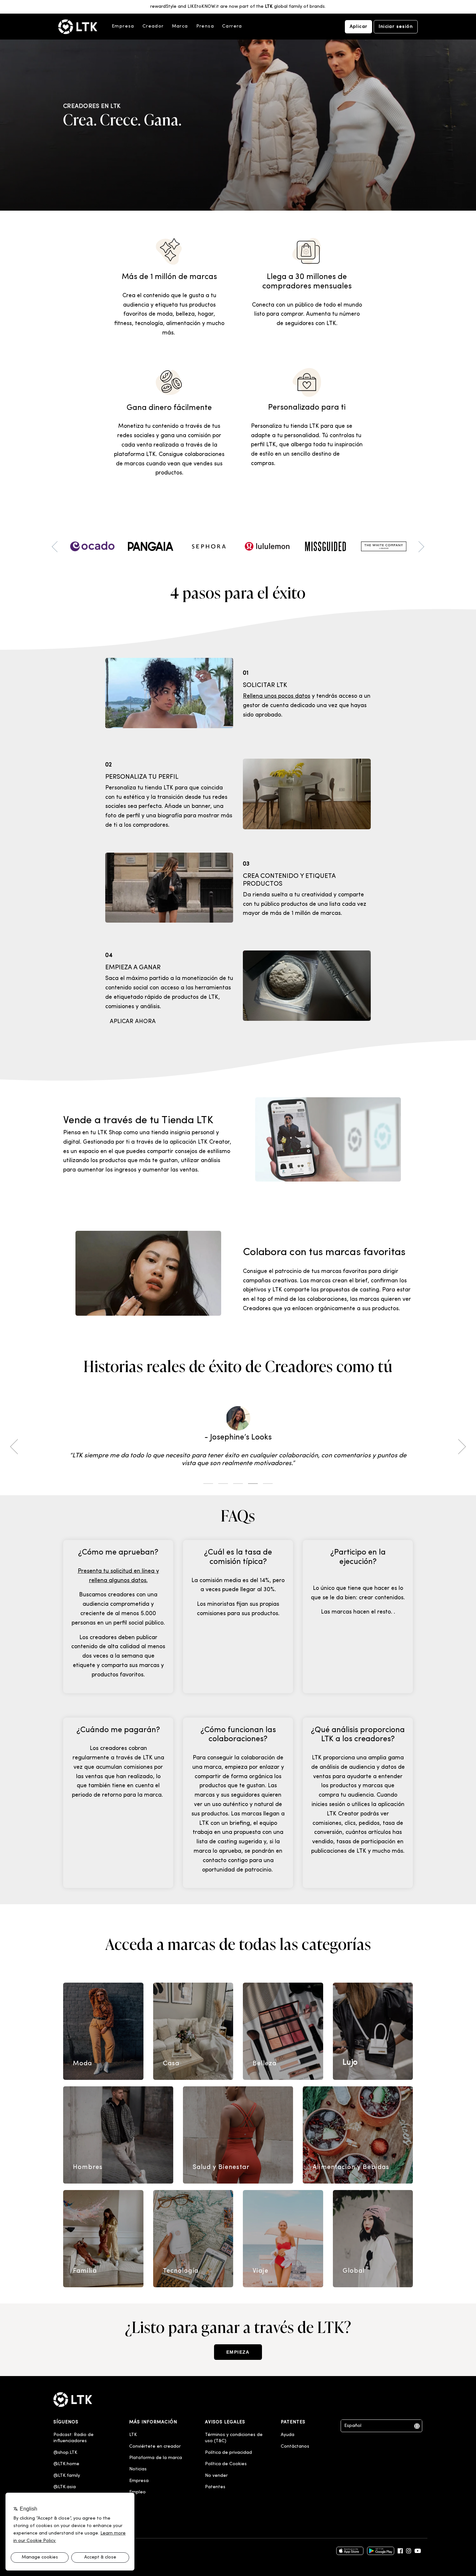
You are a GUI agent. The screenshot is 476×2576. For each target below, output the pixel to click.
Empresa (123, 26)
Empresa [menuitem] (139, 2481)
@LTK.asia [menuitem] (65, 2487)
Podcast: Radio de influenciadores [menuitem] (74, 2438)
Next (419, 547)
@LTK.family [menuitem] (67, 2476)
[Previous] (16, 1447)
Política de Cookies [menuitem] (226, 2464)
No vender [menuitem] (216, 2476)
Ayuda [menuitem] (288, 2435)
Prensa (205, 26)
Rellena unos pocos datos (277, 696)
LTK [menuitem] (133, 2435)
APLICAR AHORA (133, 1022)
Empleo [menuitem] (137, 2492)
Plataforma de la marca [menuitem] (156, 2458)
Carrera (232, 26)
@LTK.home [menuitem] (66, 2464)
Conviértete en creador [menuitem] (155, 2447)
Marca (180, 26)
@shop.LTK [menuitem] (65, 2453)
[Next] (460, 1447)
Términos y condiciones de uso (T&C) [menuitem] (234, 2438)
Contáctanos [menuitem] (295, 2447)
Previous (57, 547)
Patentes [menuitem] (215, 2487)
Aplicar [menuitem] (359, 27)
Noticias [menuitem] (138, 2469)
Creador (153, 26)
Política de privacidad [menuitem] (228, 2453)
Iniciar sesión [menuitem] (396, 27)
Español (353, 2426)
